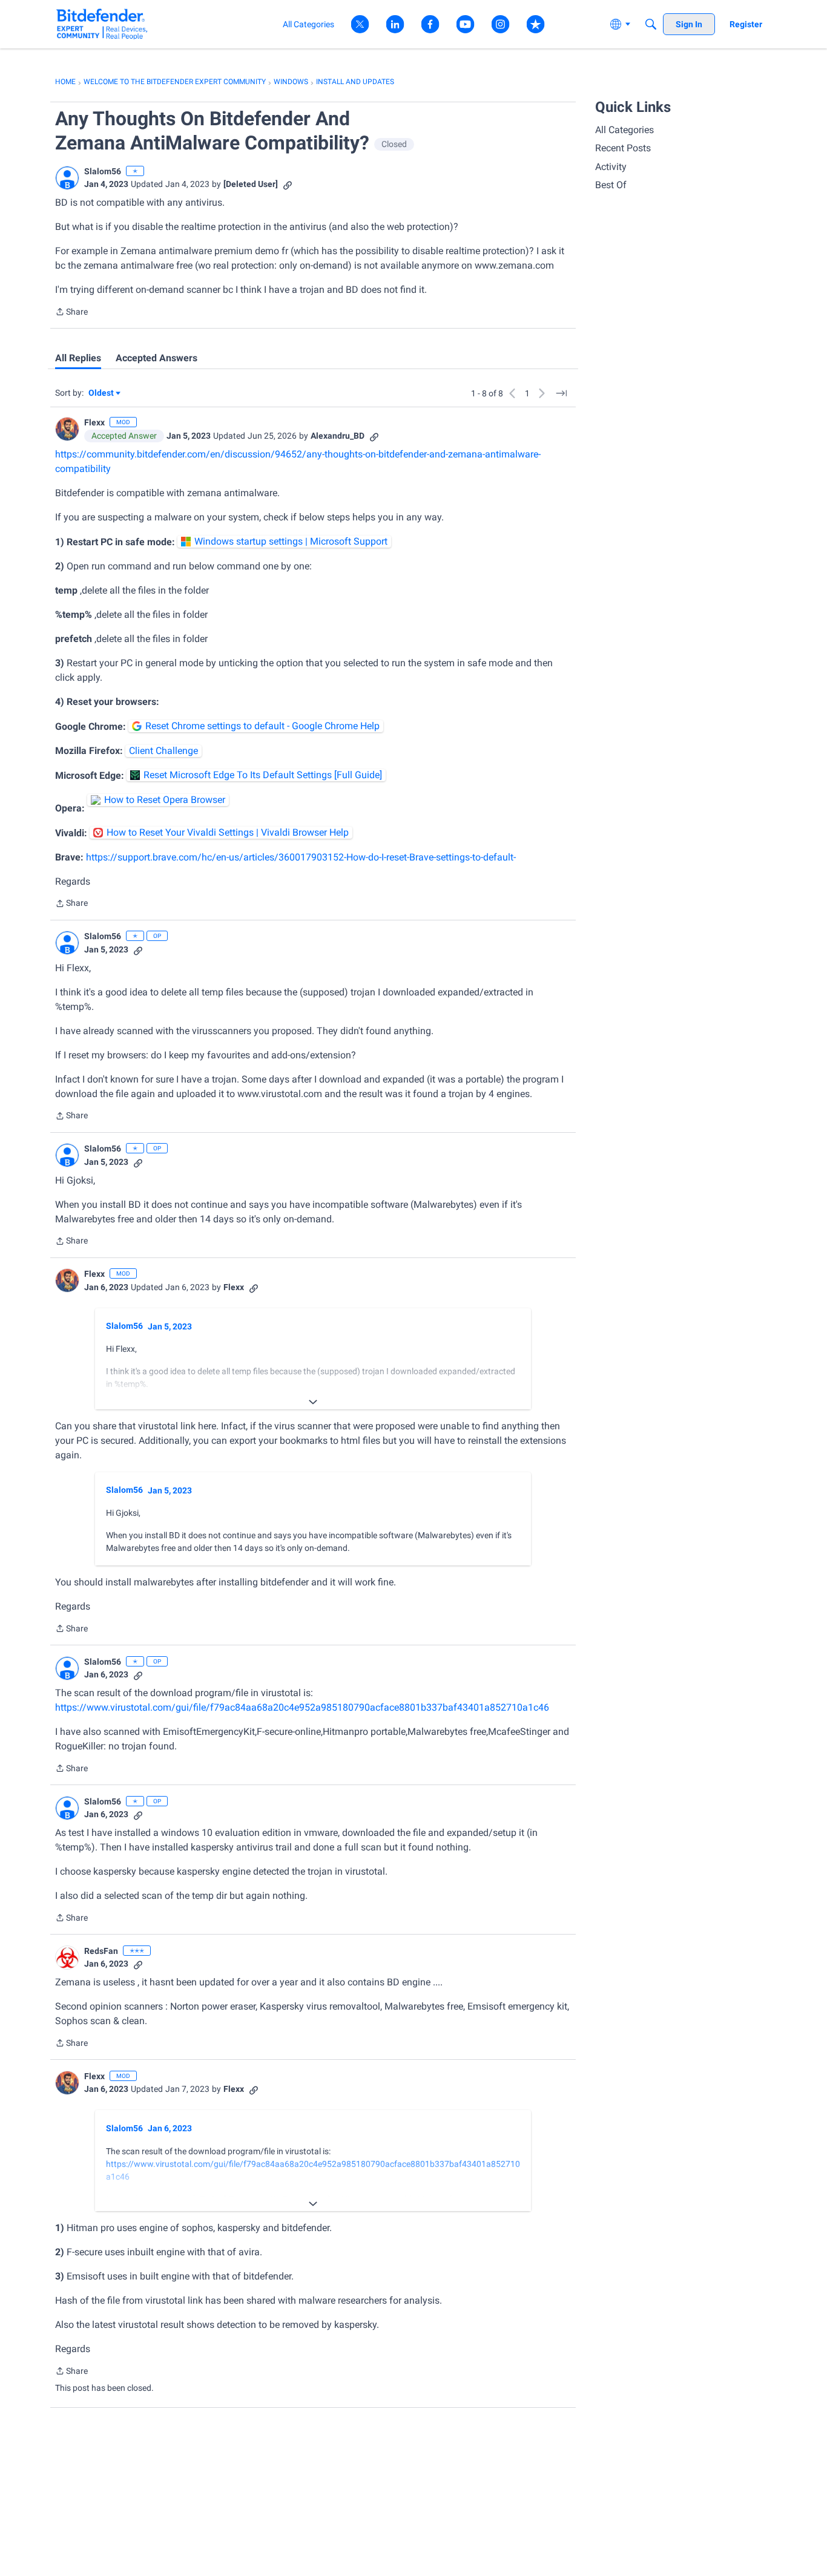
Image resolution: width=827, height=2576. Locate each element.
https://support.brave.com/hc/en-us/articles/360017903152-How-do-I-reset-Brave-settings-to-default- (301, 857)
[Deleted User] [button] (251, 184)
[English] (102, 24)
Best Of (611, 185)
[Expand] (313, 1402)
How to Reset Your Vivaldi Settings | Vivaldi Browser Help (228, 832)
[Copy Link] (288, 184)
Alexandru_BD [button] (338, 436)
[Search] (651, 24)
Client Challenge (163, 751)
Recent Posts (623, 148)
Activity (611, 167)
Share (71, 313)
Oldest (102, 394)
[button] (67, 178)
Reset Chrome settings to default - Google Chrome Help (262, 726)
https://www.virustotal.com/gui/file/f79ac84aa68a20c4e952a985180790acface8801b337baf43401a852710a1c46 (302, 1707)
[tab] (78, 358)
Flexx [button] (94, 422)
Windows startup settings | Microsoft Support (291, 541)
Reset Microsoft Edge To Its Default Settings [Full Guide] (263, 775)
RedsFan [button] (101, 1951)
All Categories (624, 130)
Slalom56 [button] (103, 171)
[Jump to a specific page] (561, 393)
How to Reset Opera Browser (165, 800)
